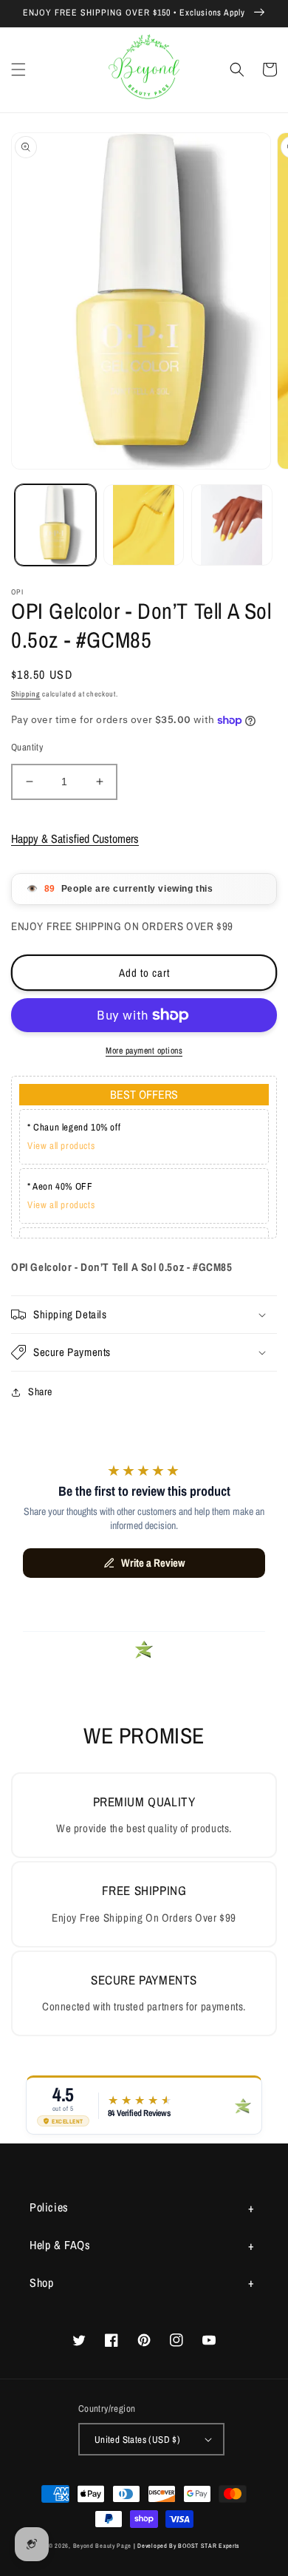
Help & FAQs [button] (60, 2245)
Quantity (27, 747)
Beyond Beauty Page (103, 2546)
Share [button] (40, 1392)
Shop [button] (41, 2282)
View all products (61, 1146)
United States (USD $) (137, 2440)
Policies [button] (49, 2207)
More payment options (144, 1051)
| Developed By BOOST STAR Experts (186, 2546)
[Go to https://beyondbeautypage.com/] (144, 70)
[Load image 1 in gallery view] (55, 525)
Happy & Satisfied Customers (75, 838)
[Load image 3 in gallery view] (232, 525)
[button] (18, 70)
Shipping (26, 694)
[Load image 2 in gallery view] (144, 525)
